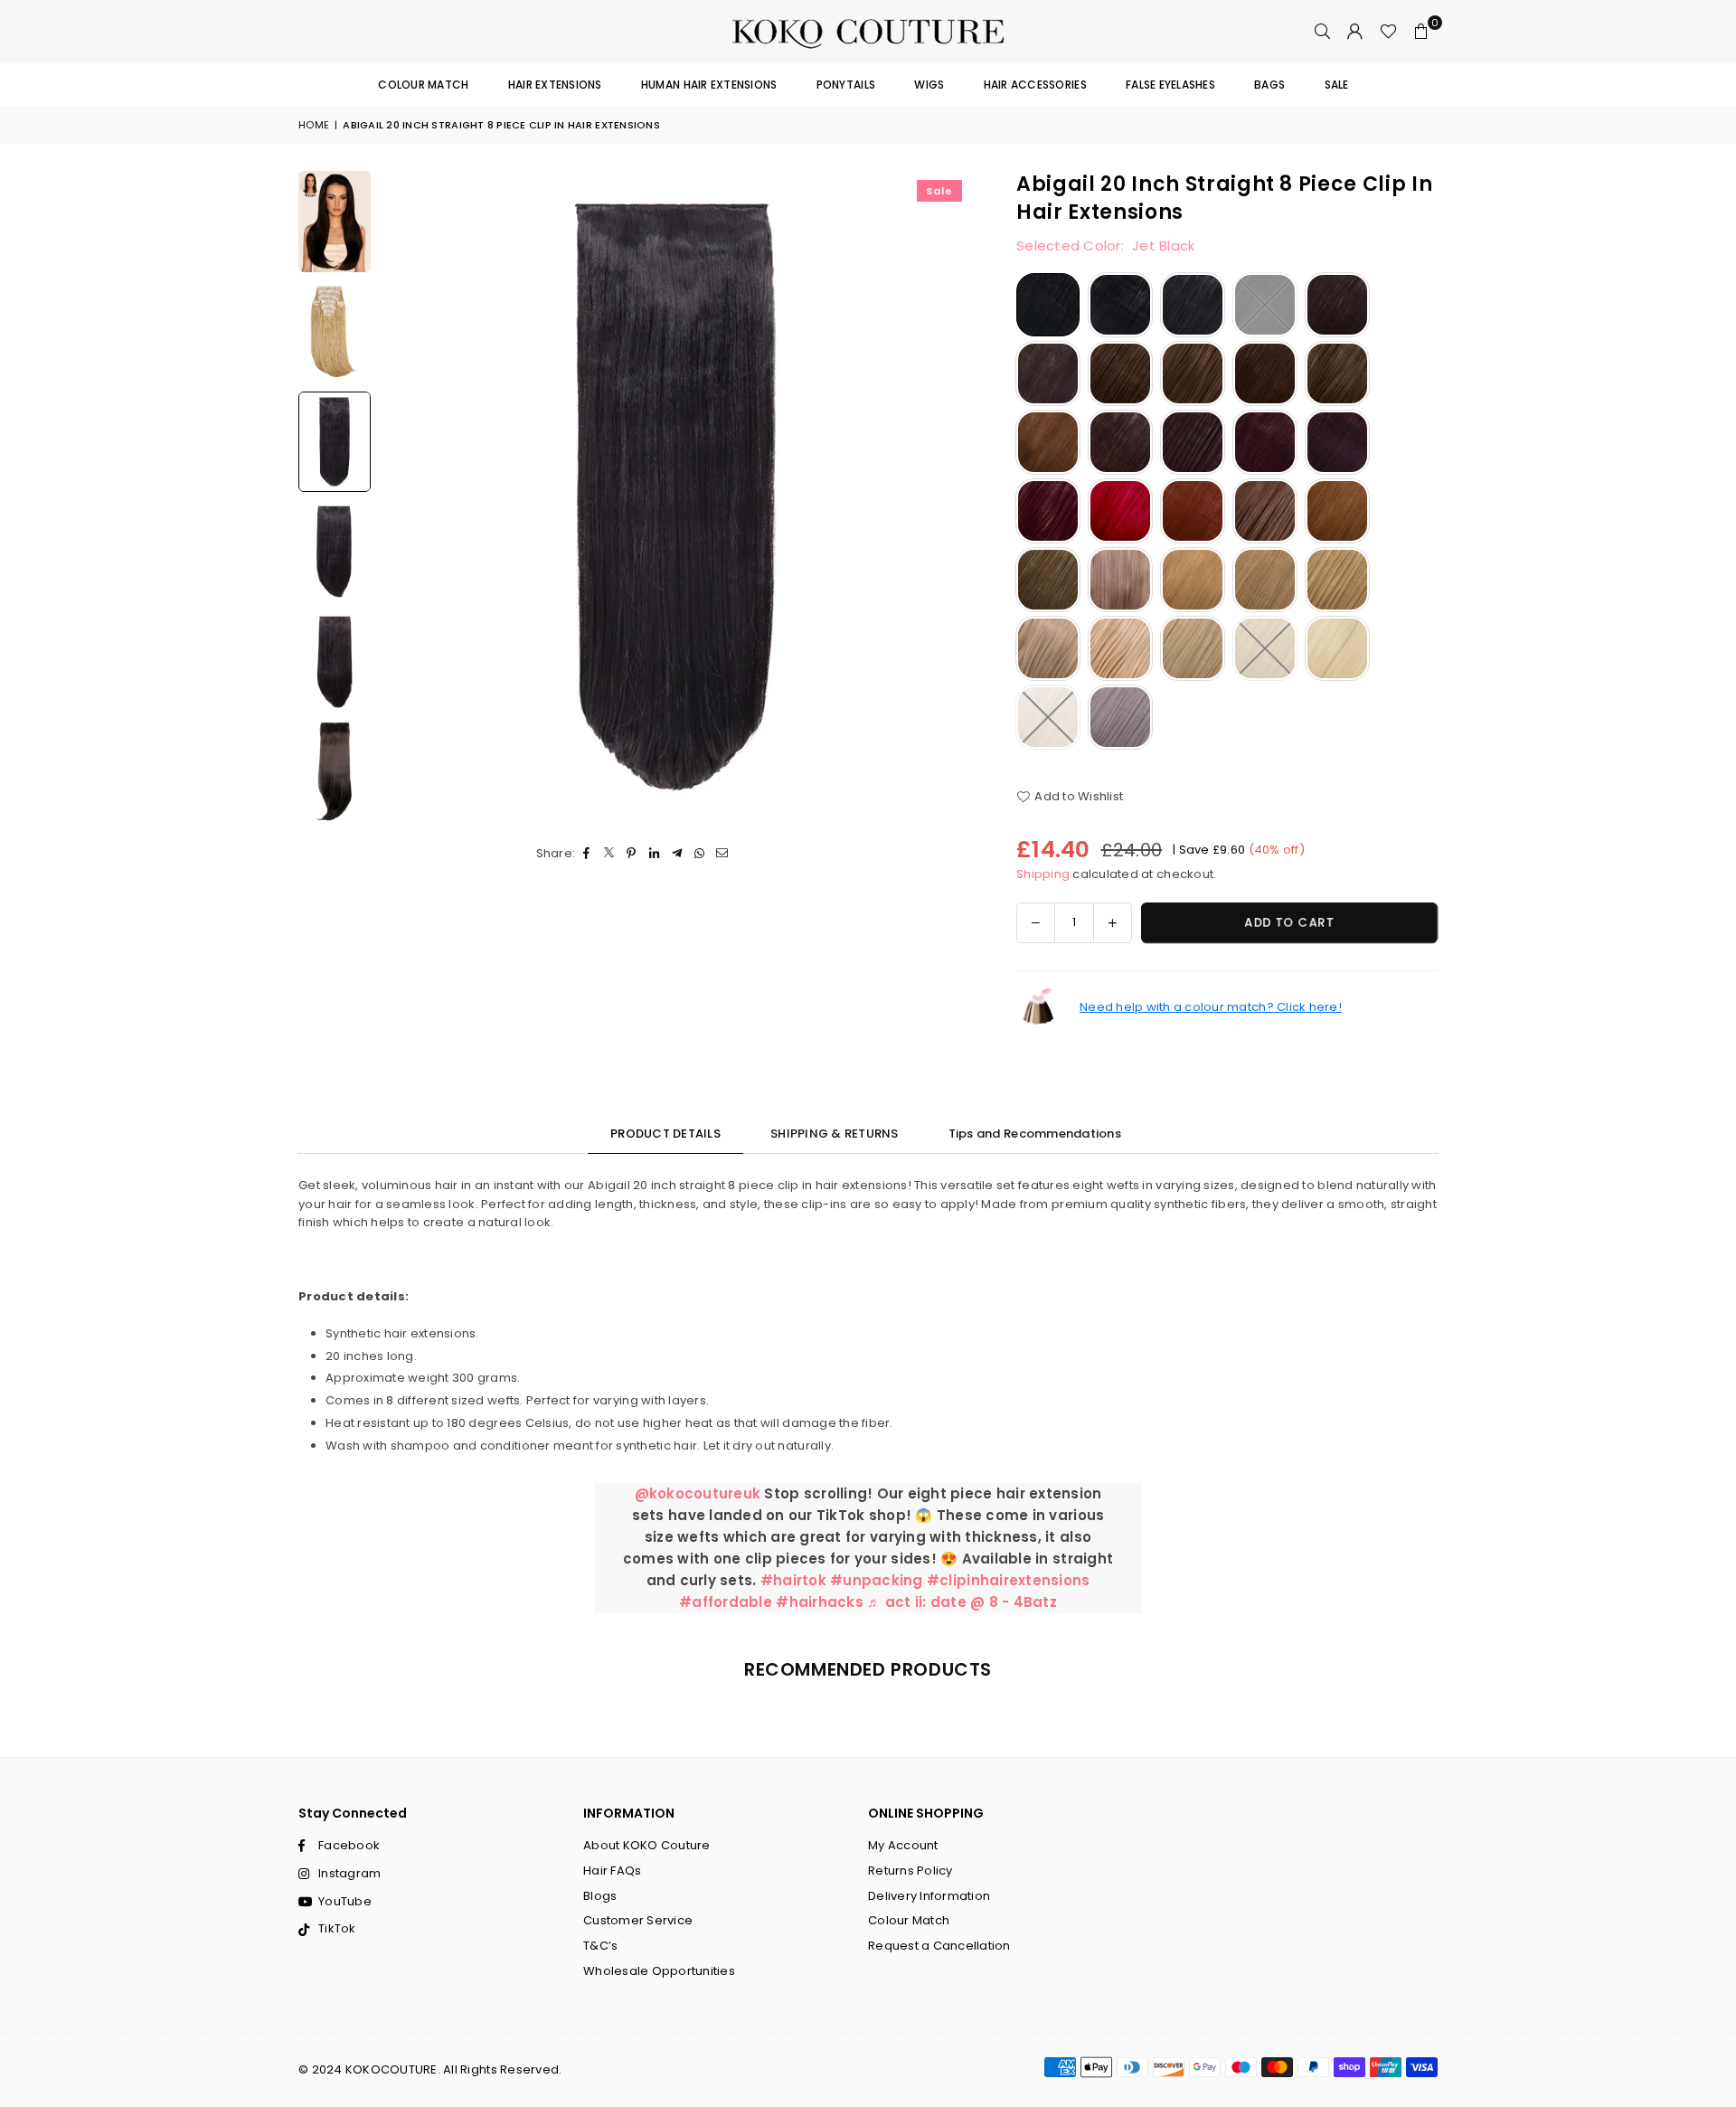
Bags (1269, 85)
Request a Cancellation (939, 1946)
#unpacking (877, 1580)
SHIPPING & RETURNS (835, 1134)
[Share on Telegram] (677, 854)
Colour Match (423, 85)
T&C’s (600, 1946)
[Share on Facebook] (586, 854)
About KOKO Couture (647, 1845)
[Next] (946, 496)
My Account (903, 1845)
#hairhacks (820, 1602)
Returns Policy (910, 1871)
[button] (1421, 32)
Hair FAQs (612, 1871)
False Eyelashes (1170, 85)
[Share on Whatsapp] (699, 854)
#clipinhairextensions (1008, 1580)
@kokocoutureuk (698, 1493)
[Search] (1323, 32)
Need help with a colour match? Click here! (1211, 1007)
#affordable (726, 1602)
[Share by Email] (722, 854)
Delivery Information (929, 1896)
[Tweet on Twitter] (609, 854)
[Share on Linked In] (654, 854)
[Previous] (405, 496)
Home (314, 125)
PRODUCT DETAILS (665, 1134)
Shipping (1043, 874)
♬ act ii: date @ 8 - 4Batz (962, 1602)
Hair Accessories (1035, 85)
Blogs (600, 1896)
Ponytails (846, 85)
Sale (1337, 85)
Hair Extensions (555, 85)
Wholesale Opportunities (659, 1971)
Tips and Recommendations (1035, 1134)
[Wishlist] (1388, 32)
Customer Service (638, 1920)
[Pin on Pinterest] (632, 854)
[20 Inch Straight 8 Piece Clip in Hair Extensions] (335, 222)
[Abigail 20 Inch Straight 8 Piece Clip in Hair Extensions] (335, 332)
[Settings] (1355, 32)
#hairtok (793, 1580)
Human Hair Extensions (709, 85)
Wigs (929, 85)
